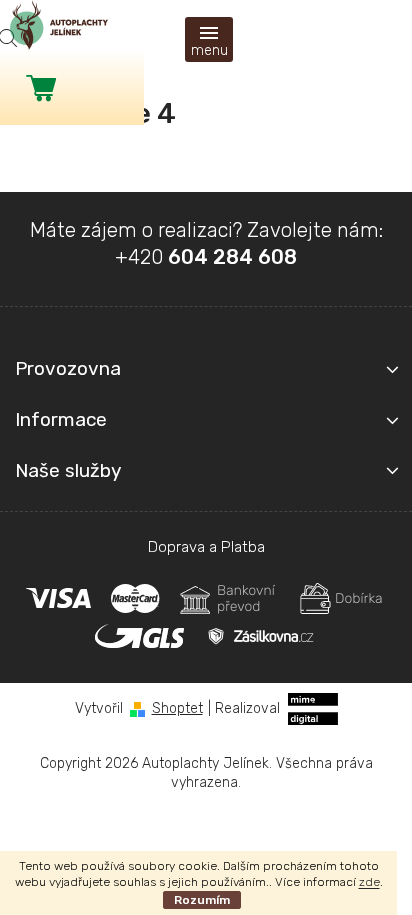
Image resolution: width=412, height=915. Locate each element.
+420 (206, 257)
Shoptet (177, 708)
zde (369, 882)
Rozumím (202, 900)
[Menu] (209, 39)
